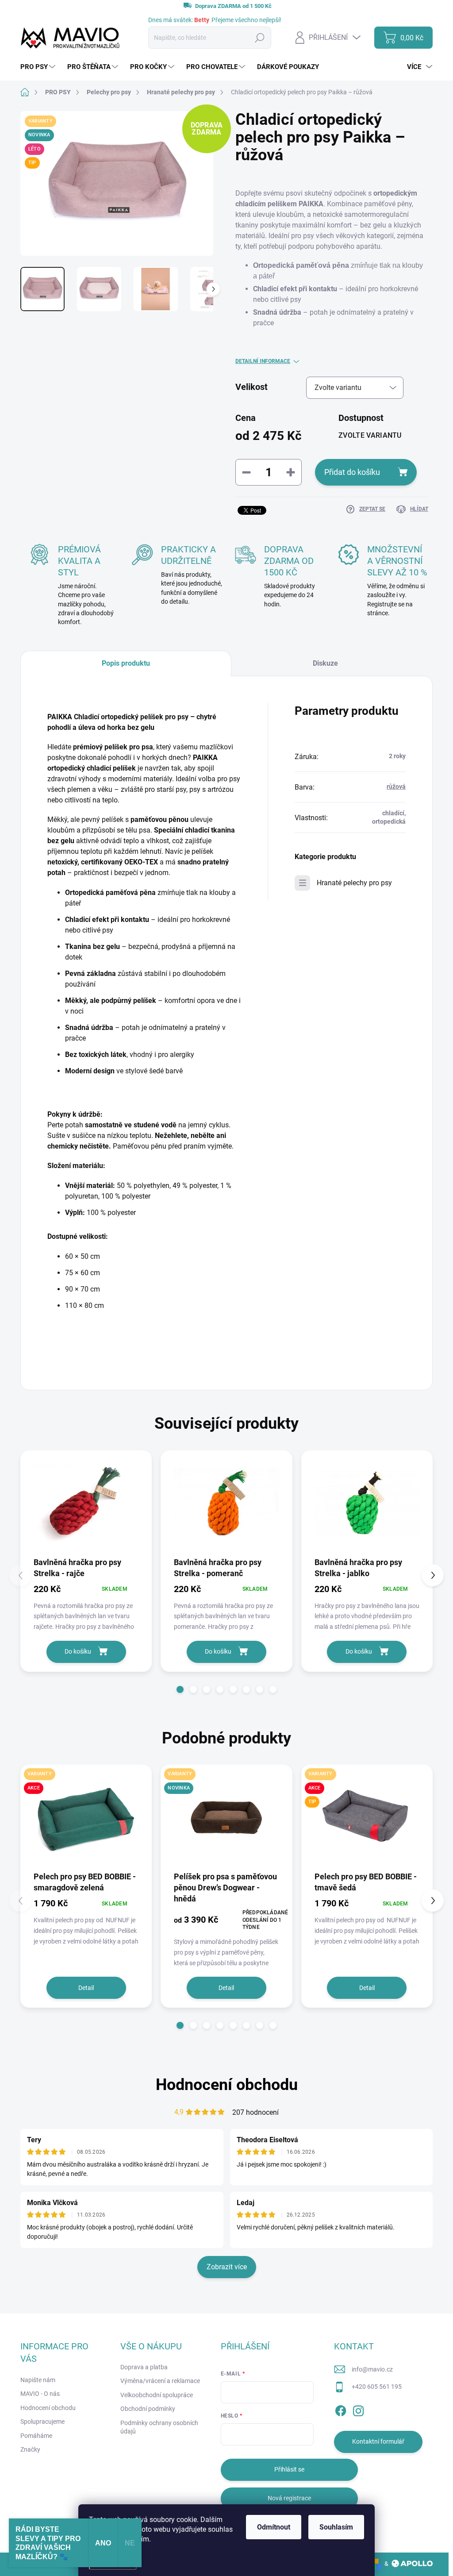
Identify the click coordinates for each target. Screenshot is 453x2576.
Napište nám (38, 2380)
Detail (86, 1988)
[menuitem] (39, 67)
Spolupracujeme (42, 2422)
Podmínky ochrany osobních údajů (159, 2427)
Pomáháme (36, 2436)
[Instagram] (358, 2409)
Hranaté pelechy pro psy (354, 883)
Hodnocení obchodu (227, 2085)
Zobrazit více (227, 2267)
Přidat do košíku (352, 472)
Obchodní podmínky (148, 2409)
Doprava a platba (144, 2367)
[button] (180, 1689)
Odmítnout (274, 2527)
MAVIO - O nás (40, 2394)
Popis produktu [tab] (126, 663)
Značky (30, 2449)
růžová (396, 787)
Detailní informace (263, 361)
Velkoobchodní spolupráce (157, 2395)
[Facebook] (341, 2409)
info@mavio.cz (372, 2369)
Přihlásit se (289, 2469)
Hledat (260, 38)
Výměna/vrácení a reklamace (160, 2381)
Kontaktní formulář (378, 2441)
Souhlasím (336, 2527)
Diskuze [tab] (325, 663)
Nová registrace (289, 2498)
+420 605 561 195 (377, 2387)
